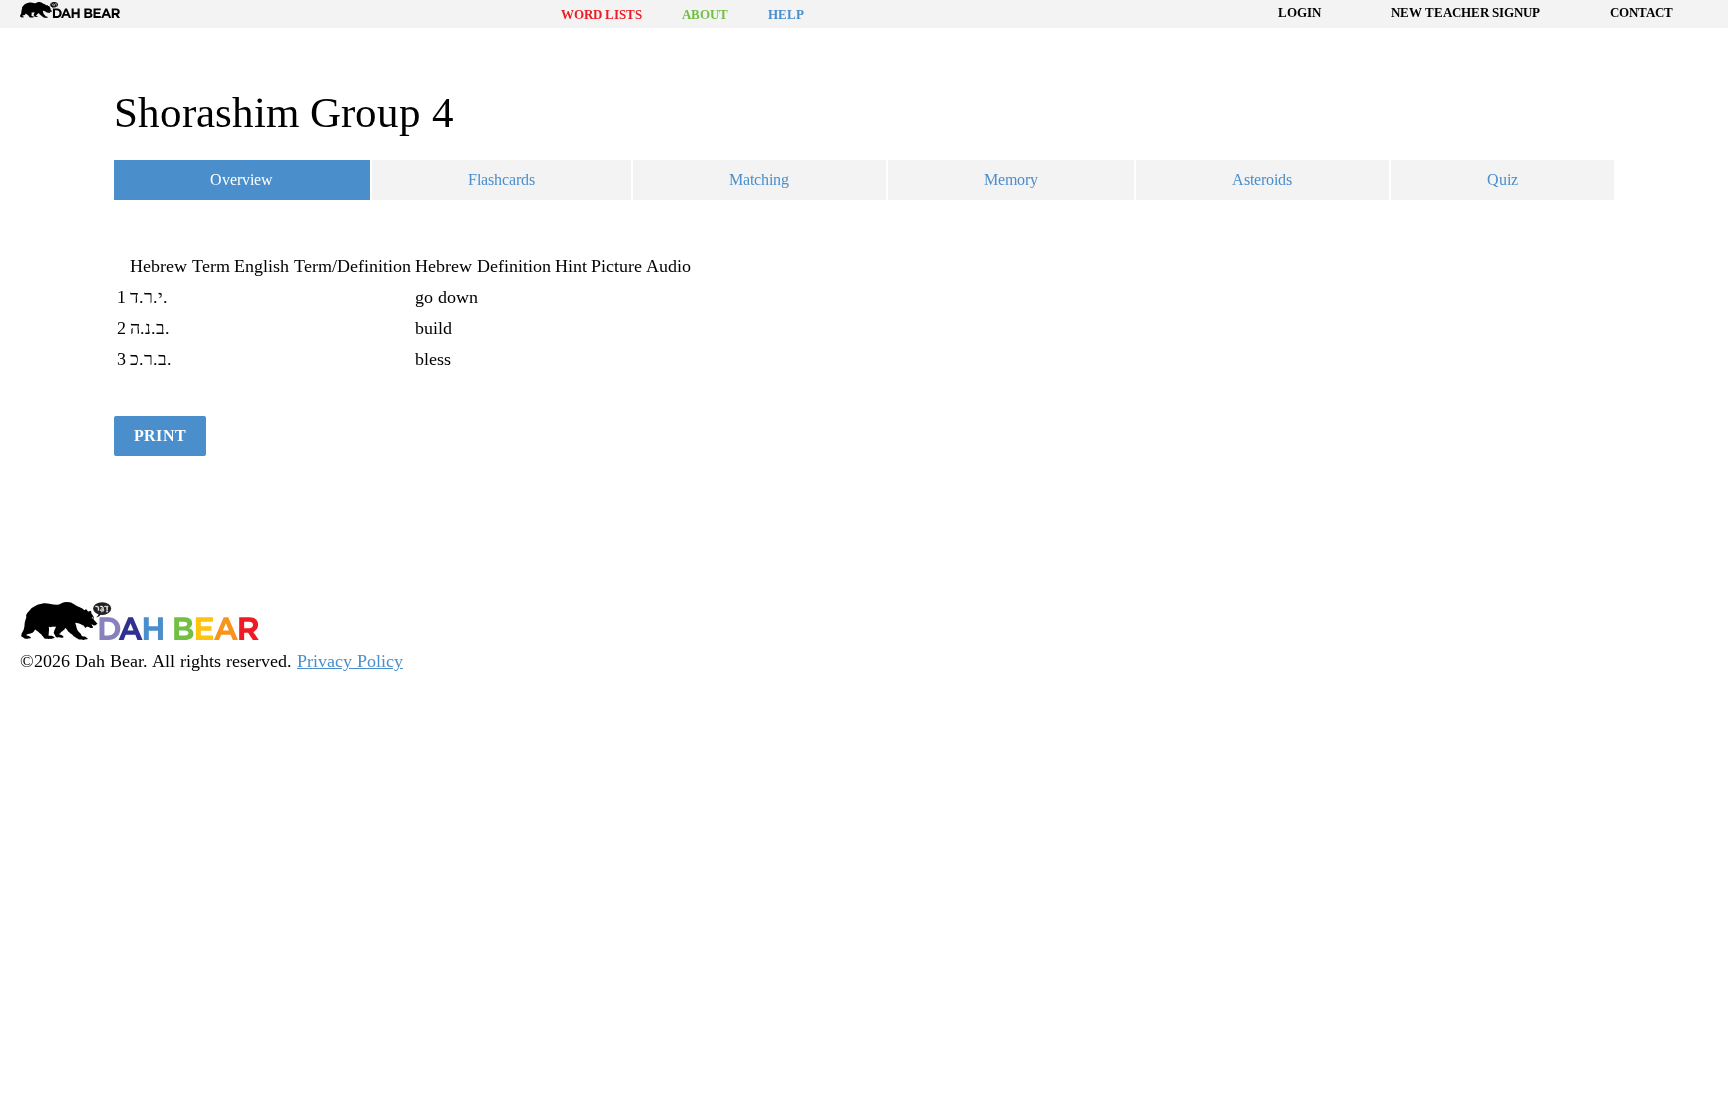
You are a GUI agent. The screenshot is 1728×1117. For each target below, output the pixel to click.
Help (786, 14)
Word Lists (601, 14)
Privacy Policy (350, 661)
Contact (1641, 12)
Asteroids (1262, 179)
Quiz (1502, 179)
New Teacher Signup (1465, 12)
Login (1299, 12)
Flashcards (501, 179)
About (705, 14)
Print (160, 435)
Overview (241, 179)
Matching (759, 179)
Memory (1011, 179)
